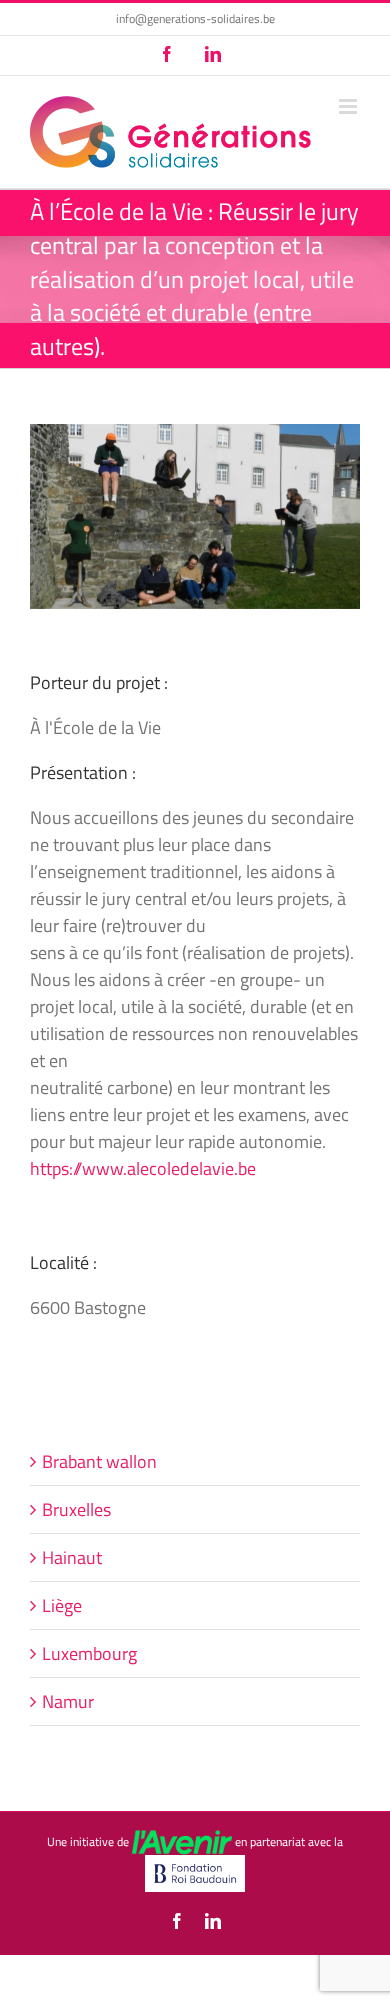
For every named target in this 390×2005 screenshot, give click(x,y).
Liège (62, 1605)
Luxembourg (89, 1653)
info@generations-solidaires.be (195, 18)
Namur (68, 1701)
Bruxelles (76, 1509)
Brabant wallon (99, 1461)
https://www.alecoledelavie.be (143, 1168)
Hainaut (72, 1557)
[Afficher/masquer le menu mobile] (349, 106)
